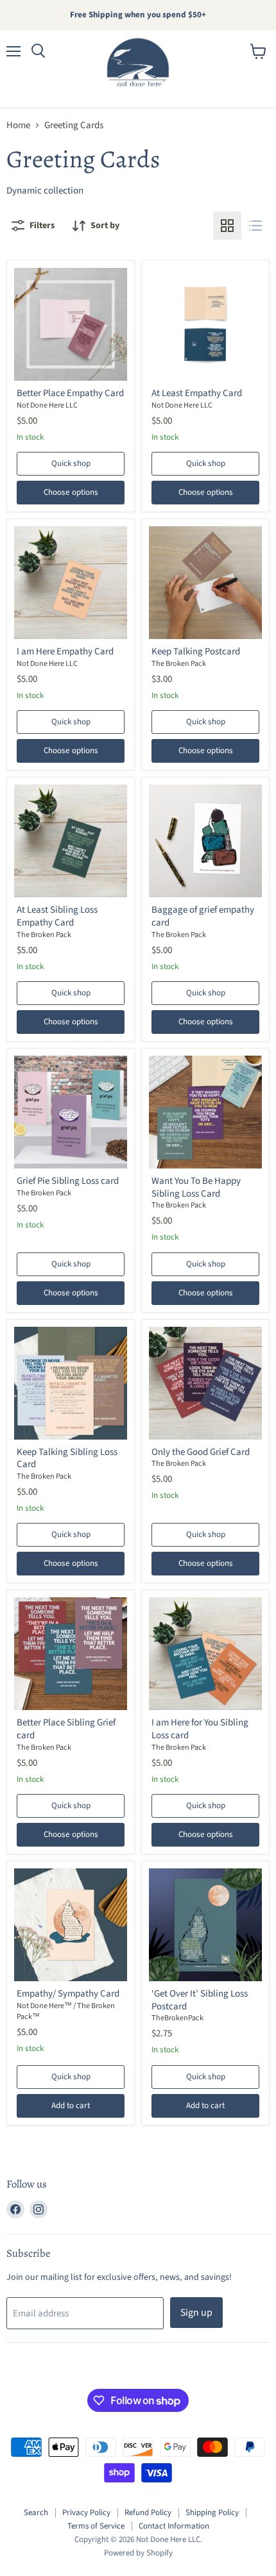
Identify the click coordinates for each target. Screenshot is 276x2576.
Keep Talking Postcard (196, 652)
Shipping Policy (212, 2513)
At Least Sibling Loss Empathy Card (57, 916)
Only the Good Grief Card (201, 1452)
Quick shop (71, 463)
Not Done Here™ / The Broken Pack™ (66, 2011)
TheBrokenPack (177, 2018)
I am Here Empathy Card (65, 652)
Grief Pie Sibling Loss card (68, 1181)
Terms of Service (96, 2526)
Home (18, 125)
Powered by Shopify (138, 2553)
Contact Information (174, 2526)
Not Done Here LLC (47, 405)
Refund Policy (148, 2513)
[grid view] (227, 226)
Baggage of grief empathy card (203, 916)
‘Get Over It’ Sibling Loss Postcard (200, 2000)
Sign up (196, 2313)
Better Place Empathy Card (70, 393)
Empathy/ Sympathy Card (68, 1994)
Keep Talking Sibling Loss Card (67, 1458)
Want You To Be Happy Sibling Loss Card (196, 1187)
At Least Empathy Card (197, 393)
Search (36, 2513)
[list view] (255, 226)
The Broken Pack (179, 664)
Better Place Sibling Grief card (66, 1729)
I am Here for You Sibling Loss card (200, 1729)
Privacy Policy (86, 2513)
